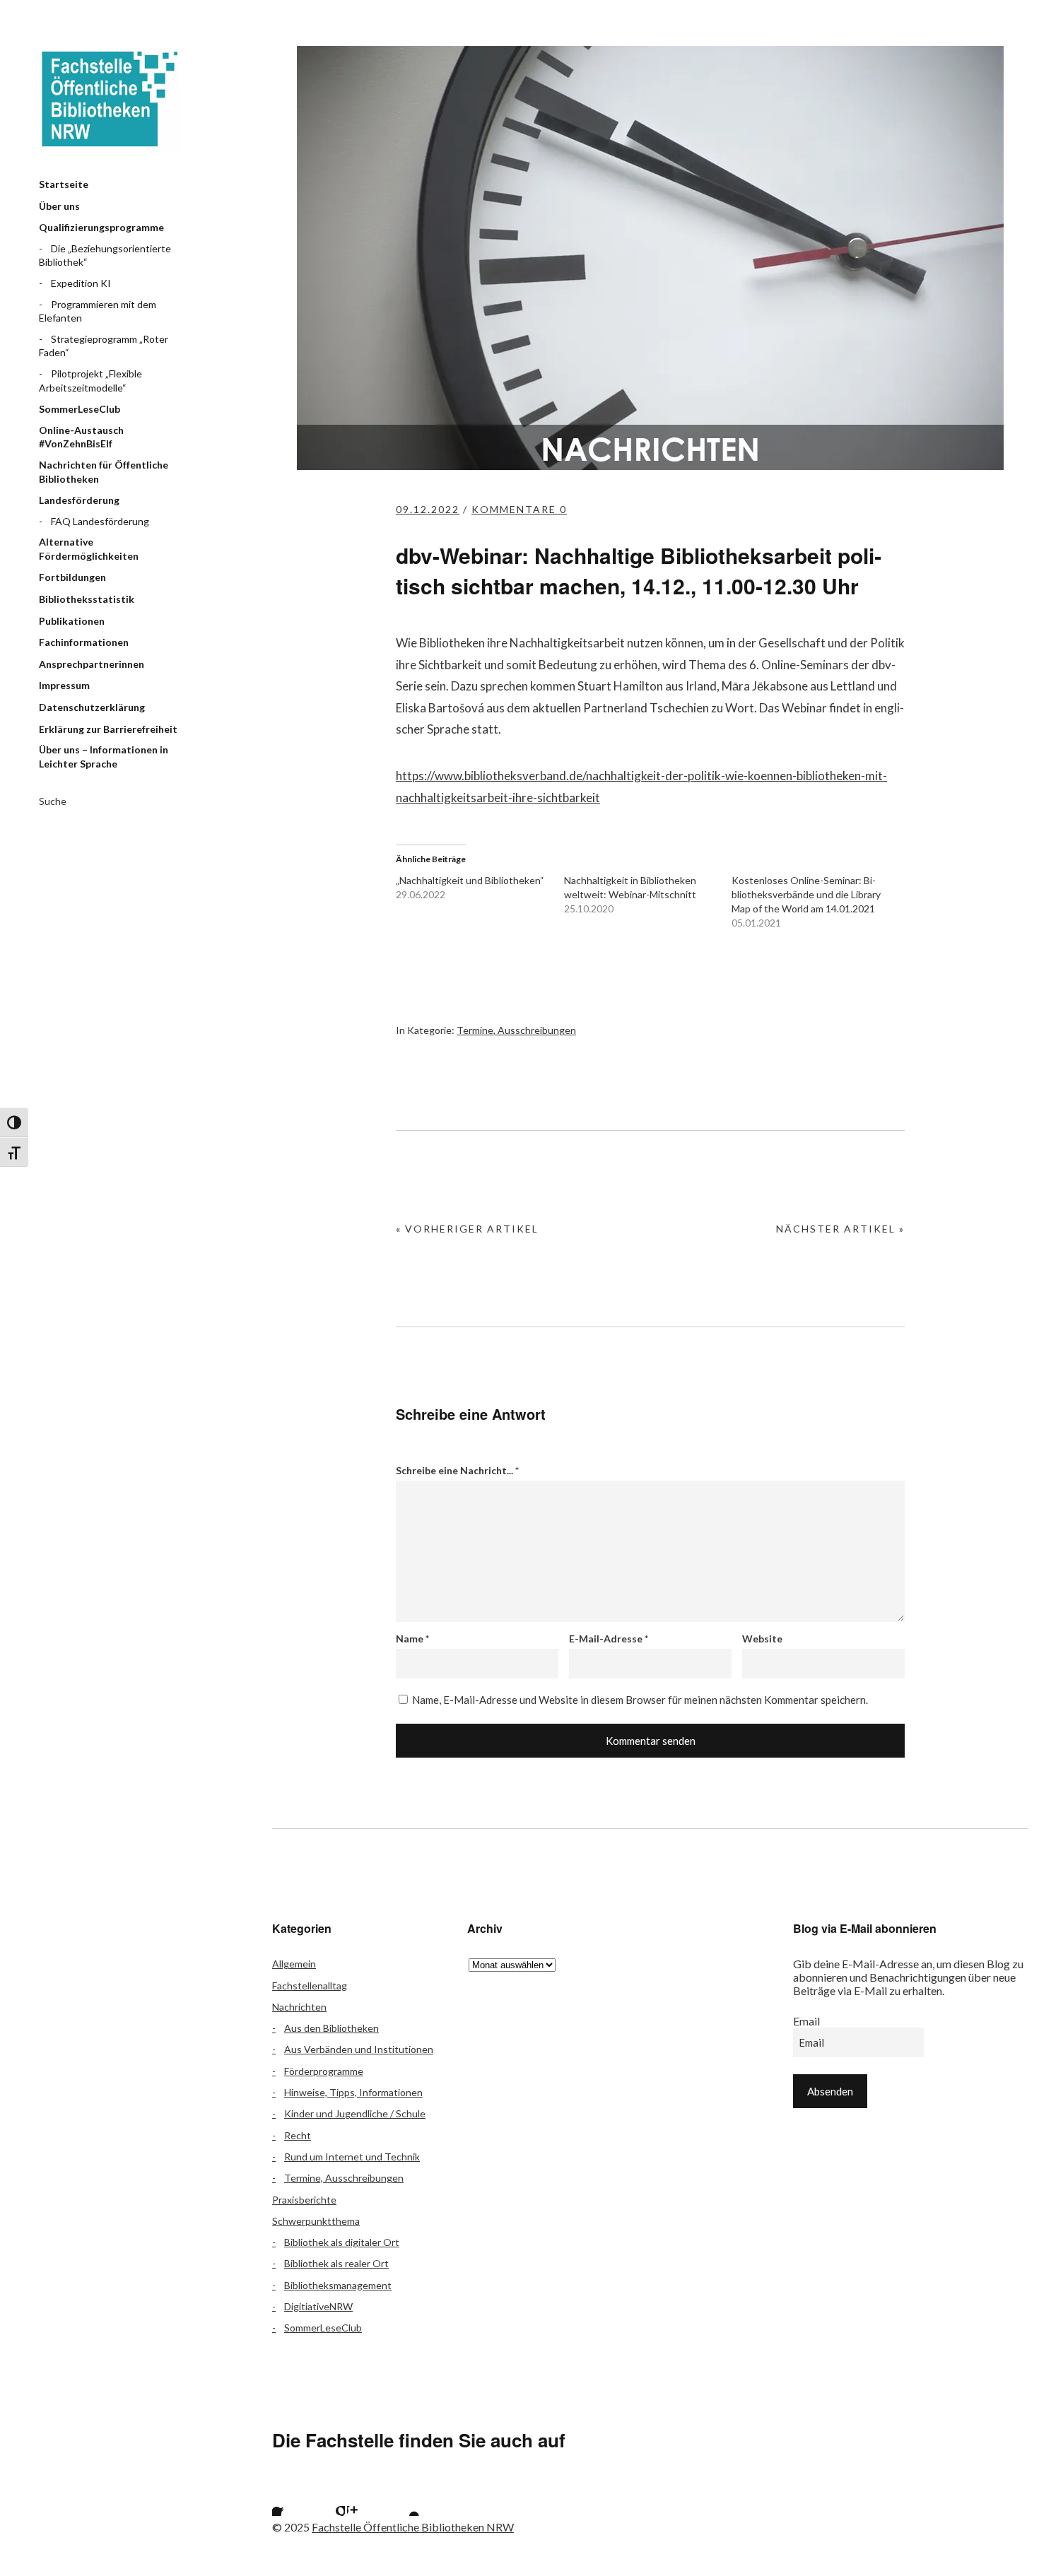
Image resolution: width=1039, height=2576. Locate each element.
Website (762, 1639)
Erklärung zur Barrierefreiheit (108, 729)
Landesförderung (79, 500)
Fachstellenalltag (310, 1986)
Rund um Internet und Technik (352, 2157)
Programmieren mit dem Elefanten (98, 311)
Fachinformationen (84, 642)
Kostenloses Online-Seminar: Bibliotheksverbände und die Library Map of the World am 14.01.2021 (806, 894)
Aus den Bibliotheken (331, 2028)
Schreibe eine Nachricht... (457, 1470)
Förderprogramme (324, 2071)
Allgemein (294, 1964)
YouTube (402, 2498)
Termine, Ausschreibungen (516, 1030)
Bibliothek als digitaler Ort (342, 2242)
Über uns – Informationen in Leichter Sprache (104, 757)
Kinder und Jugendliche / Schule (355, 2113)
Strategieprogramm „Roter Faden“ (104, 346)
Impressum (64, 685)
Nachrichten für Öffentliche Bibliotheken (104, 472)
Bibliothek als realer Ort (336, 2263)
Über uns (59, 206)
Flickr (327, 2498)
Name (412, 1639)
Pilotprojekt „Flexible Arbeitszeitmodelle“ (90, 381)
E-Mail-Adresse (609, 1639)
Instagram (365, 2498)
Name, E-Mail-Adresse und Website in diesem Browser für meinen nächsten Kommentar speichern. (640, 1700)
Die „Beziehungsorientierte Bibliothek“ (105, 255)
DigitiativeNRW (318, 2306)
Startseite (64, 184)
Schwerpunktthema (316, 2221)
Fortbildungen (72, 577)
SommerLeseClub (80, 409)
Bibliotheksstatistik (87, 599)
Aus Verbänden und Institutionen (359, 2049)
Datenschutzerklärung (92, 707)
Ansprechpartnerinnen (92, 664)
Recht (298, 2135)
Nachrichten (299, 2007)
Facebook (290, 2498)
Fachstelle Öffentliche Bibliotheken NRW (110, 99)
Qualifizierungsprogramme (101, 227)
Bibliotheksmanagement (338, 2285)
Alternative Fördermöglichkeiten (89, 549)
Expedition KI (81, 283)
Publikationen (72, 621)
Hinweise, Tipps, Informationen (353, 2092)
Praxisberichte (304, 2200)
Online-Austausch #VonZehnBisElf (81, 437)
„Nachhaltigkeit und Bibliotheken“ (470, 880)
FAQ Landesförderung (100, 521)
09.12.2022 (428, 509)
